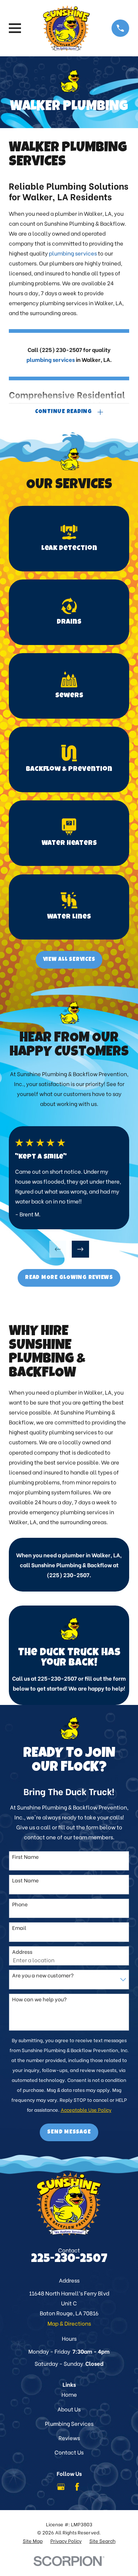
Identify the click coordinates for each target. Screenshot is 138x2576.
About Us (69, 2409)
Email (19, 1928)
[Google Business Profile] (61, 2487)
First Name (25, 1857)
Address (22, 1952)
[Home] (67, 28)
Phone (20, 1904)
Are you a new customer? (43, 1975)
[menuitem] (33, 2541)
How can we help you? (39, 1999)
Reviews (69, 2438)
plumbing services (73, 253)
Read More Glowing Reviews (69, 1278)
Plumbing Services (69, 2423)
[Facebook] (77, 2487)
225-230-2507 (58, 1678)
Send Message (69, 2132)
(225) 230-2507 (61, 349)
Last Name (25, 1880)
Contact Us (69, 2452)
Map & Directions (69, 2323)
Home (69, 2394)
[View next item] (80, 1249)
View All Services (69, 960)
